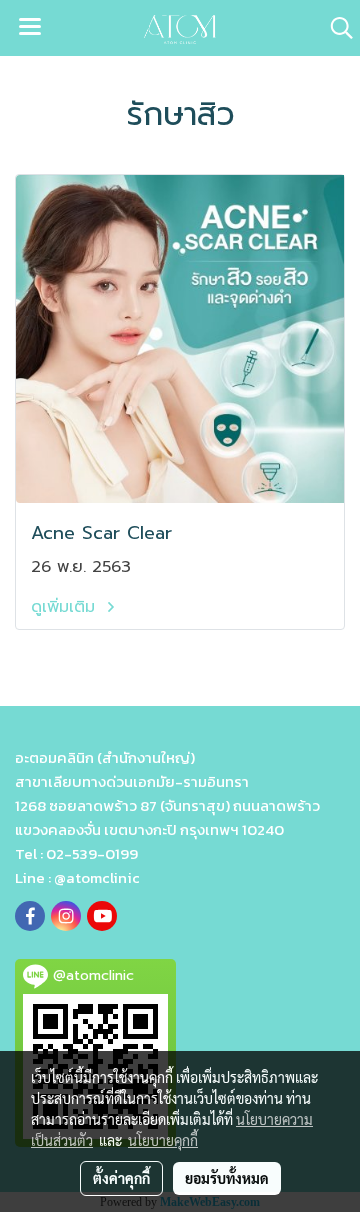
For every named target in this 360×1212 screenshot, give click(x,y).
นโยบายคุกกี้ (163, 1140)
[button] (335, 28)
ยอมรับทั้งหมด (227, 1178)
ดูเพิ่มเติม (66, 607)
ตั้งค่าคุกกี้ (121, 1178)
